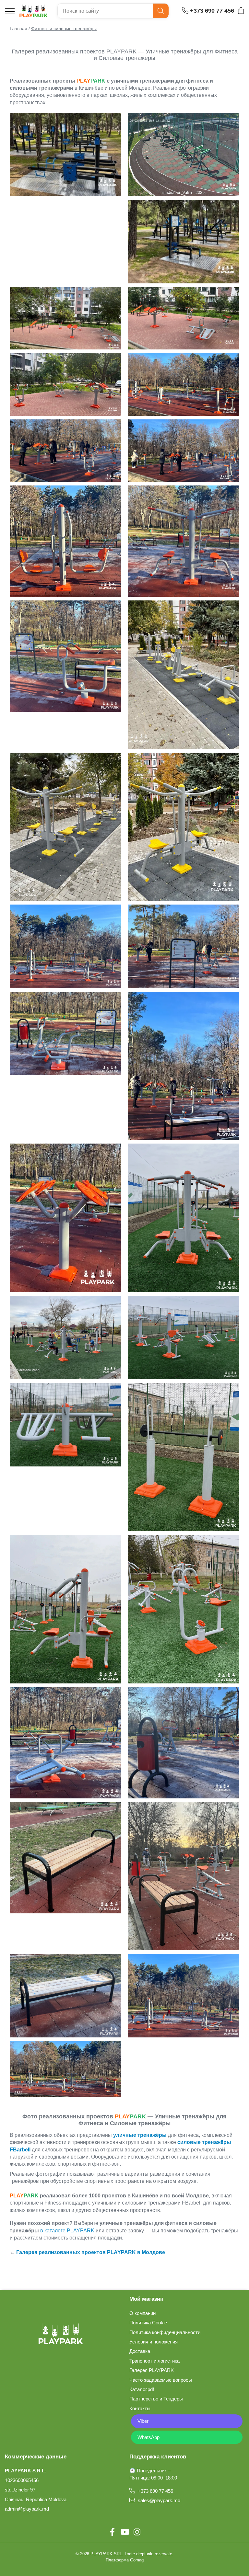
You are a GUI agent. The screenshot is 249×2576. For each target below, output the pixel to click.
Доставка (140, 2351)
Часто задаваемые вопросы (161, 2380)
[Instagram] (137, 2532)
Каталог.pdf (142, 2389)
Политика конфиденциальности (165, 2332)
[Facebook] (112, 2532)
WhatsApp (148, 2437)
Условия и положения (154, 2342)
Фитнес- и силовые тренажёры (64, 28)
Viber (143, 2421)
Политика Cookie (148, 2323)
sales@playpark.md (158, 2500)
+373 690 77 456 (155, 2491)
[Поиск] (161, 11)
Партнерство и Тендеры (156, 2399)
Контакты (140, 2408)
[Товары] (10, 12)
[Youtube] (124, 2532)
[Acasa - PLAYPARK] (34, 11)
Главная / (20, 28)
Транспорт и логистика (154, 2361)
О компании (142, 2313)
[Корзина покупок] (241, 11)
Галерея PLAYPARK (152, 2370)
